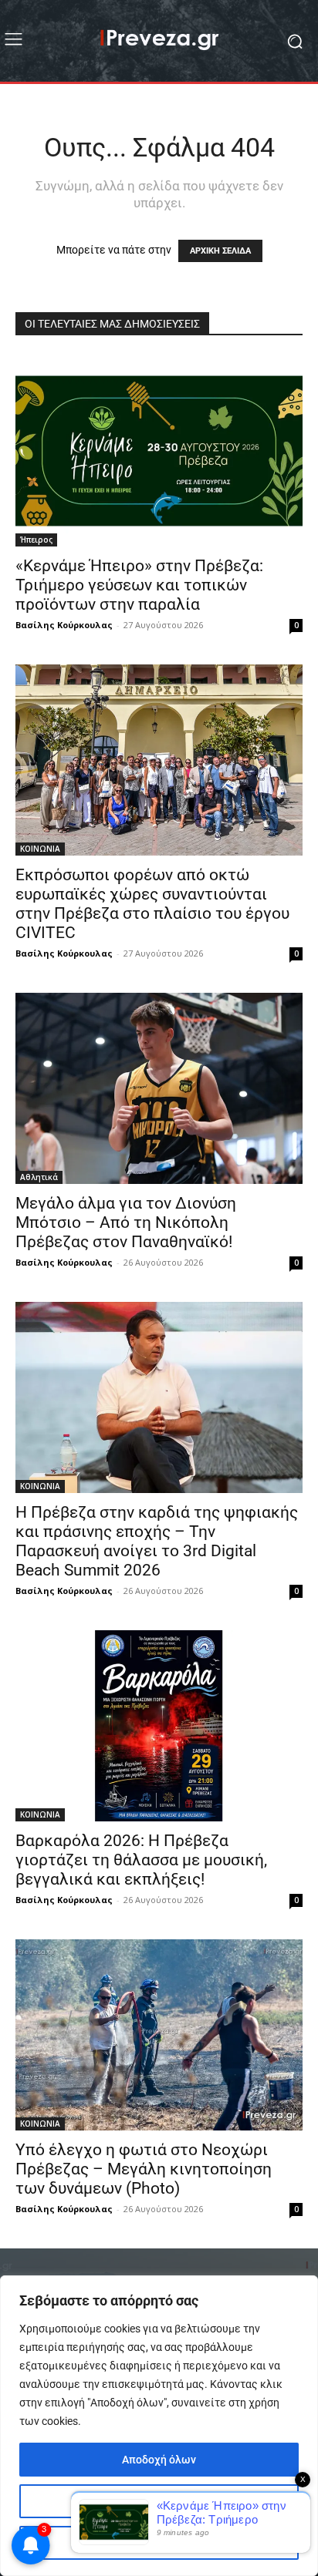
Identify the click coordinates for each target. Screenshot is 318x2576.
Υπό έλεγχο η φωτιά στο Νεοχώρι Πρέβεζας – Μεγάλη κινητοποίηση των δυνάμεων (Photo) (144, 2169)
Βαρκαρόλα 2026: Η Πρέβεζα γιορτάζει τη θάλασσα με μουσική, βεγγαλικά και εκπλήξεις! (141, 1860)
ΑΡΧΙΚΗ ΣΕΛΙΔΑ (220, 251)
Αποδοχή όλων (159, 2460)
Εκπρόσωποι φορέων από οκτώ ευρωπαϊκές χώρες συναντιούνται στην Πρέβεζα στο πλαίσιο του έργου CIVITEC (152, 904)
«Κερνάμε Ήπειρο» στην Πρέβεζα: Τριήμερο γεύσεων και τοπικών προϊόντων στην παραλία (139, 585)
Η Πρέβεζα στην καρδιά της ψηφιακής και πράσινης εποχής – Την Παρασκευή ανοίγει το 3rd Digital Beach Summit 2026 (157, 1541)
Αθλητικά (39, 1177)
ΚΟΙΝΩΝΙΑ (40, 849)
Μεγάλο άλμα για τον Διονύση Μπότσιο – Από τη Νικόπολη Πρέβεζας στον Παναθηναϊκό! (126, 1222)
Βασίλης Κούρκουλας (64, 625)
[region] (159, 2426)
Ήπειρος (36, 540)
